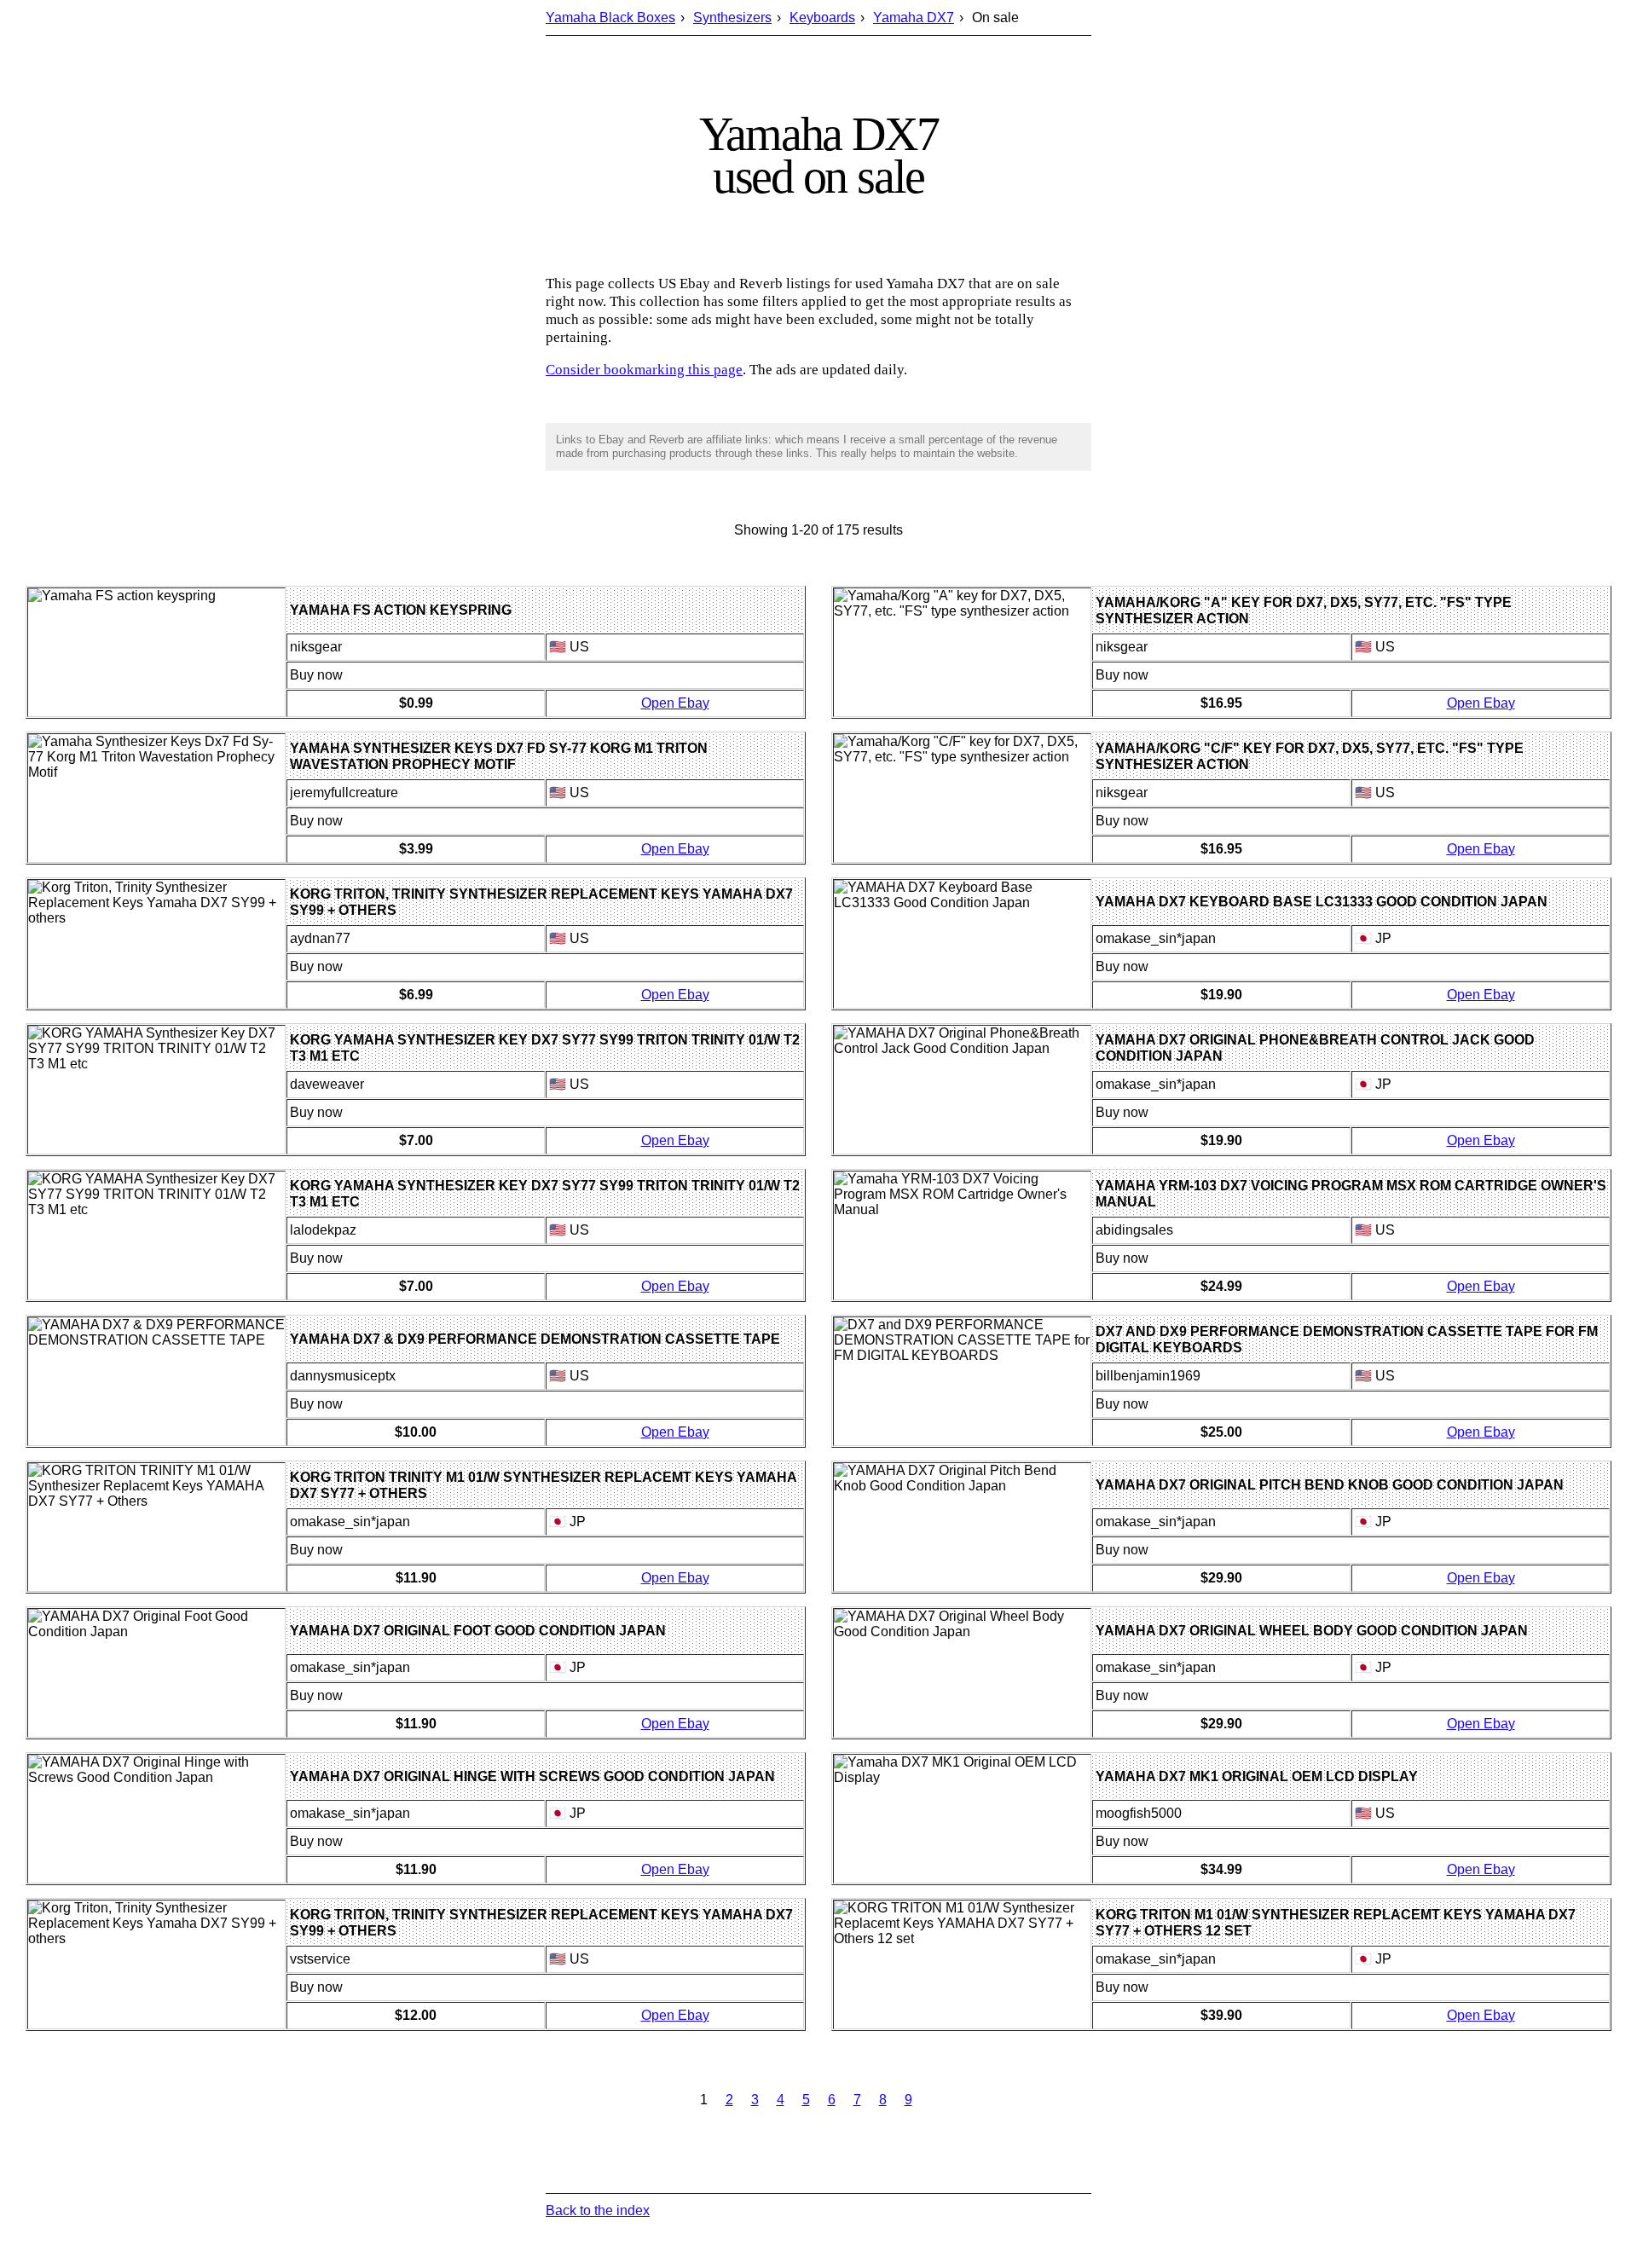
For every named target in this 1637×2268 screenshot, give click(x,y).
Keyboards (822, 17)
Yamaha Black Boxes (610, 17)
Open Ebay (675, 703)
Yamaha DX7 (914, 17)
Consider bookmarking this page (644, 370)
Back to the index (598, 2210)
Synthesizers (732, 17)
